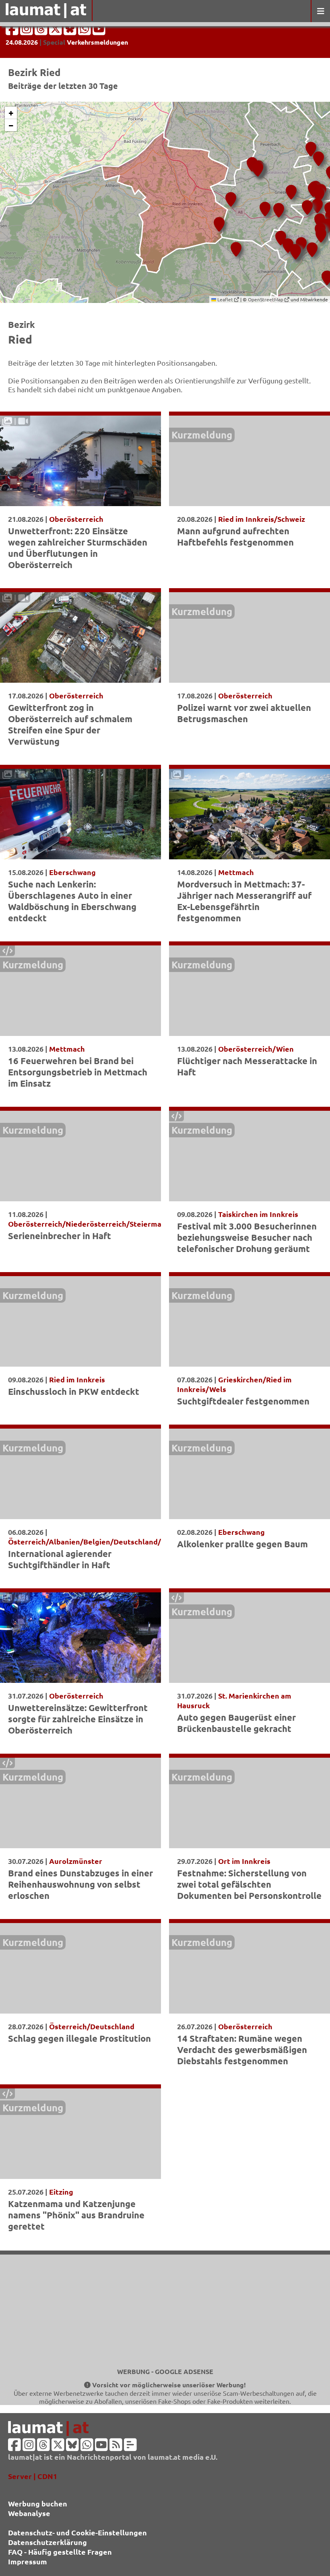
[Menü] (320, 11)
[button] (317, 156)
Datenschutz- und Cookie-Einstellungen (77, 2532)
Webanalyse (29, 2513)
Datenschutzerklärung (47, 2542)
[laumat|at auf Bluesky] (71, 31)
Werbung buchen (38, 2503)
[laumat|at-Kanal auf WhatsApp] (85, 31)
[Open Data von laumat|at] (130, 2447)
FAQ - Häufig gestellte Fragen (60, 2552)
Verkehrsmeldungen (97, 42)
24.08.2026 (22, 42)
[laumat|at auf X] (56, 31)
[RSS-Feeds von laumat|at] (116, 2447)
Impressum (28, 2561)
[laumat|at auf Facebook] (13, 31)
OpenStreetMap (266, 299)
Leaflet (225, 299)
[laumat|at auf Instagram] (27, 31)
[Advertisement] (165, 2311)
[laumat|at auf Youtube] (99, 31)
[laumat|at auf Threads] (42, 31)
